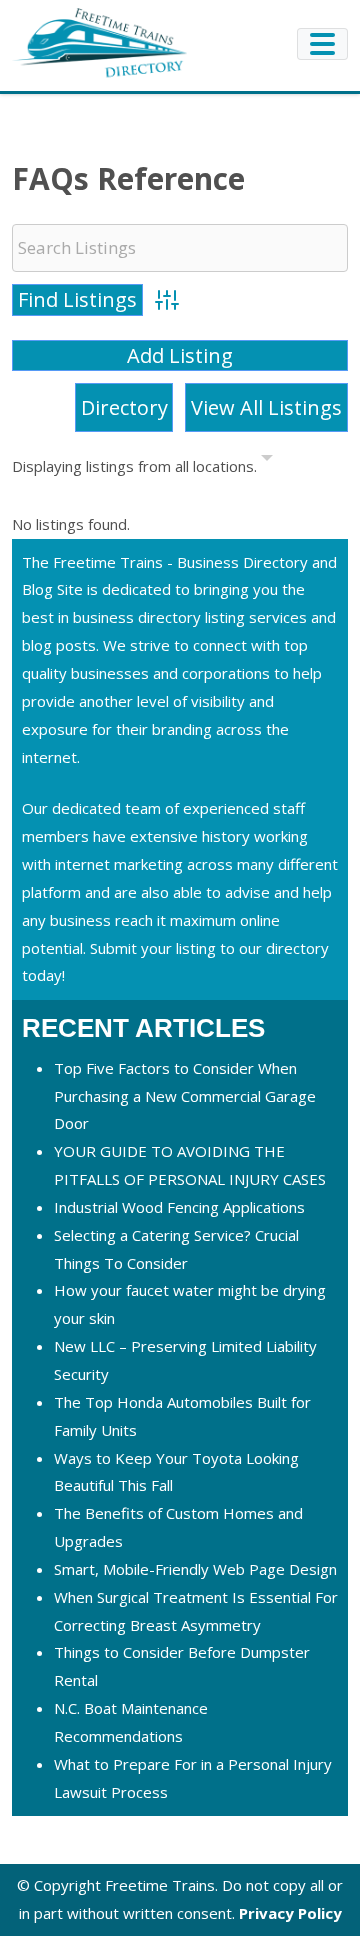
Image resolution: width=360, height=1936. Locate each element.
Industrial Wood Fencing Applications (179, 1207)
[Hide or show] (267, 462)
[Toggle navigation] (322, 44)
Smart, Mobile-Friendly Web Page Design (195, 1569)
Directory (124, 407)
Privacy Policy (290, 1913)
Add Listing (180, 355)
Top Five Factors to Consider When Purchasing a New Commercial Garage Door (185, 1096)
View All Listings (266, 407)
